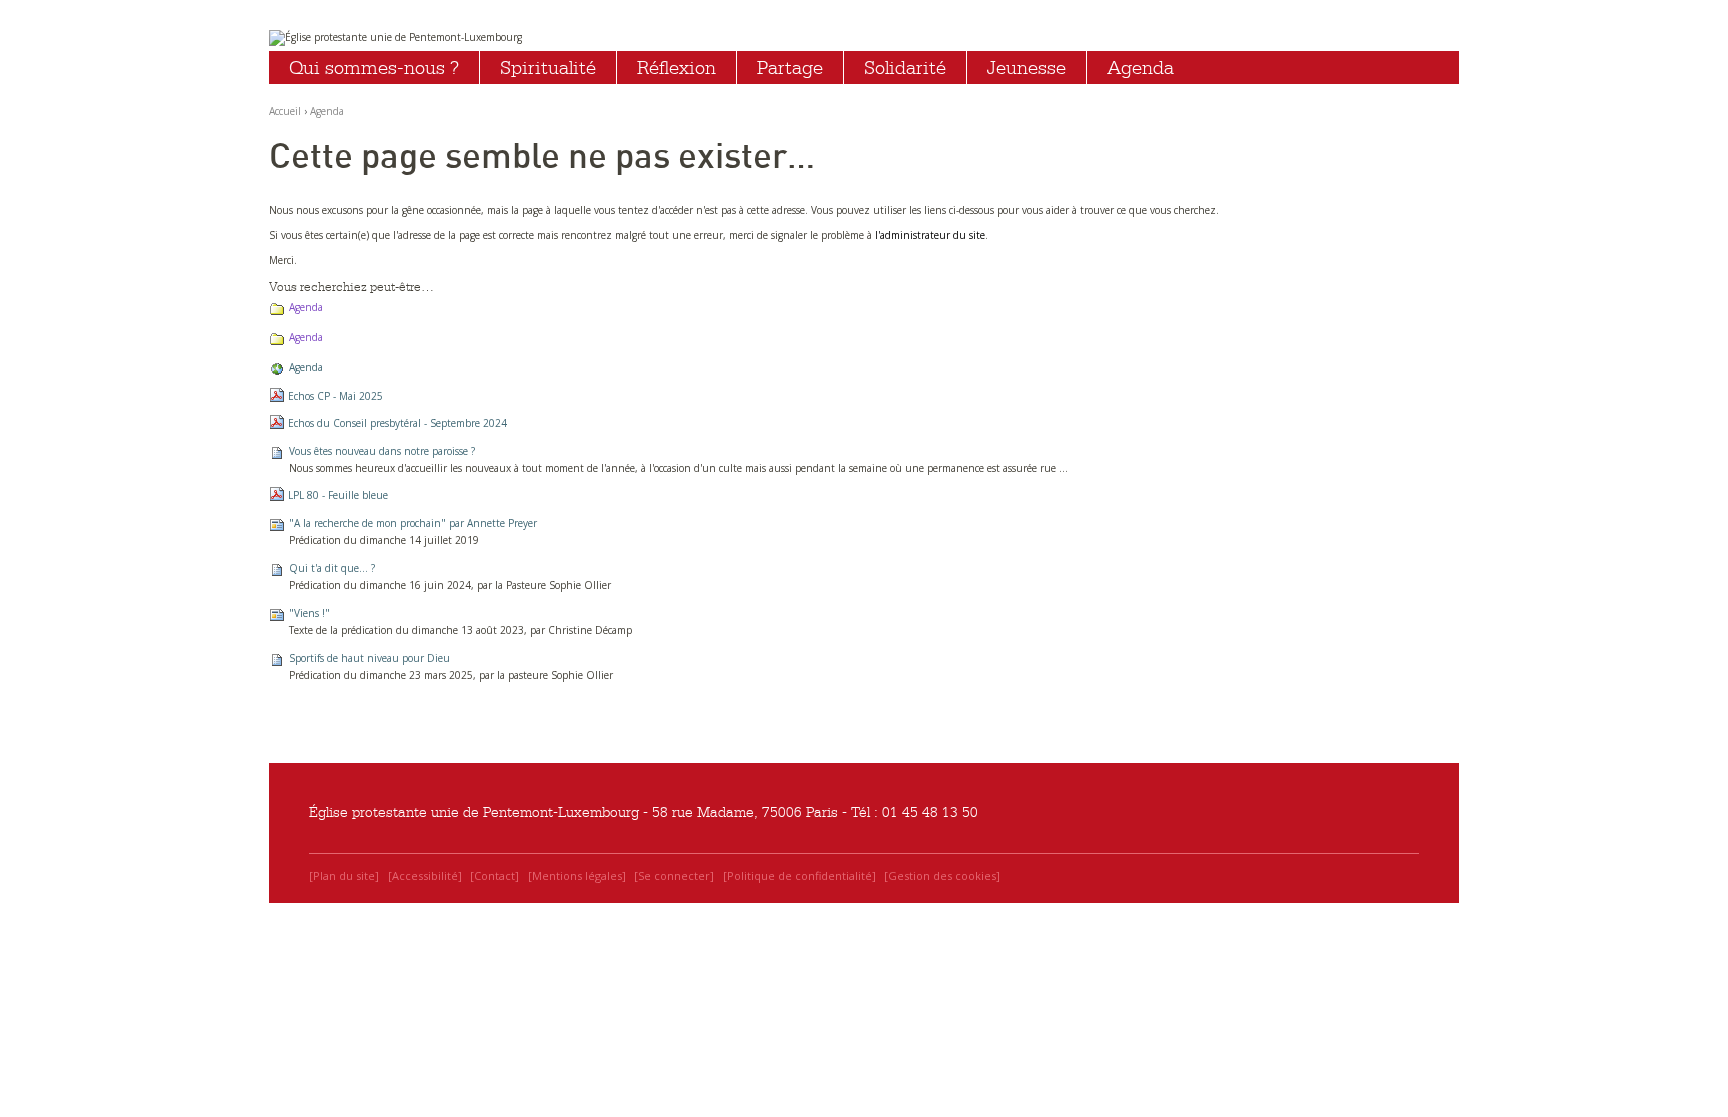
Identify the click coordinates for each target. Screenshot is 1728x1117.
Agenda (1140, 67)
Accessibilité (425, 875)
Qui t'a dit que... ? (332, 568)
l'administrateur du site (930, 235)
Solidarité (905, 67)
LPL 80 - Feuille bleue (338, 495)
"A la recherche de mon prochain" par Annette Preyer (413, 523)
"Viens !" (309, 613)
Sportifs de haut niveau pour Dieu (369, 658)
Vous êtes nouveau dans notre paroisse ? (382, 451)
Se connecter (674, 875)
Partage (790, 67)
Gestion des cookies (942, 875)
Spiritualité (548, 67)
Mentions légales (577, 875)
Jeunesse (1026, 67)
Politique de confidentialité (799, 875)
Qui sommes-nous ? (374, 67)
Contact (494, 875)
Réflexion (676, 67)
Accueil (285, 111)
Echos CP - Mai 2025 (335, 396)
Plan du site (344, 875)
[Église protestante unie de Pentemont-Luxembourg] (864, 38)
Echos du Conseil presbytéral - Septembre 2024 (397, 423)
